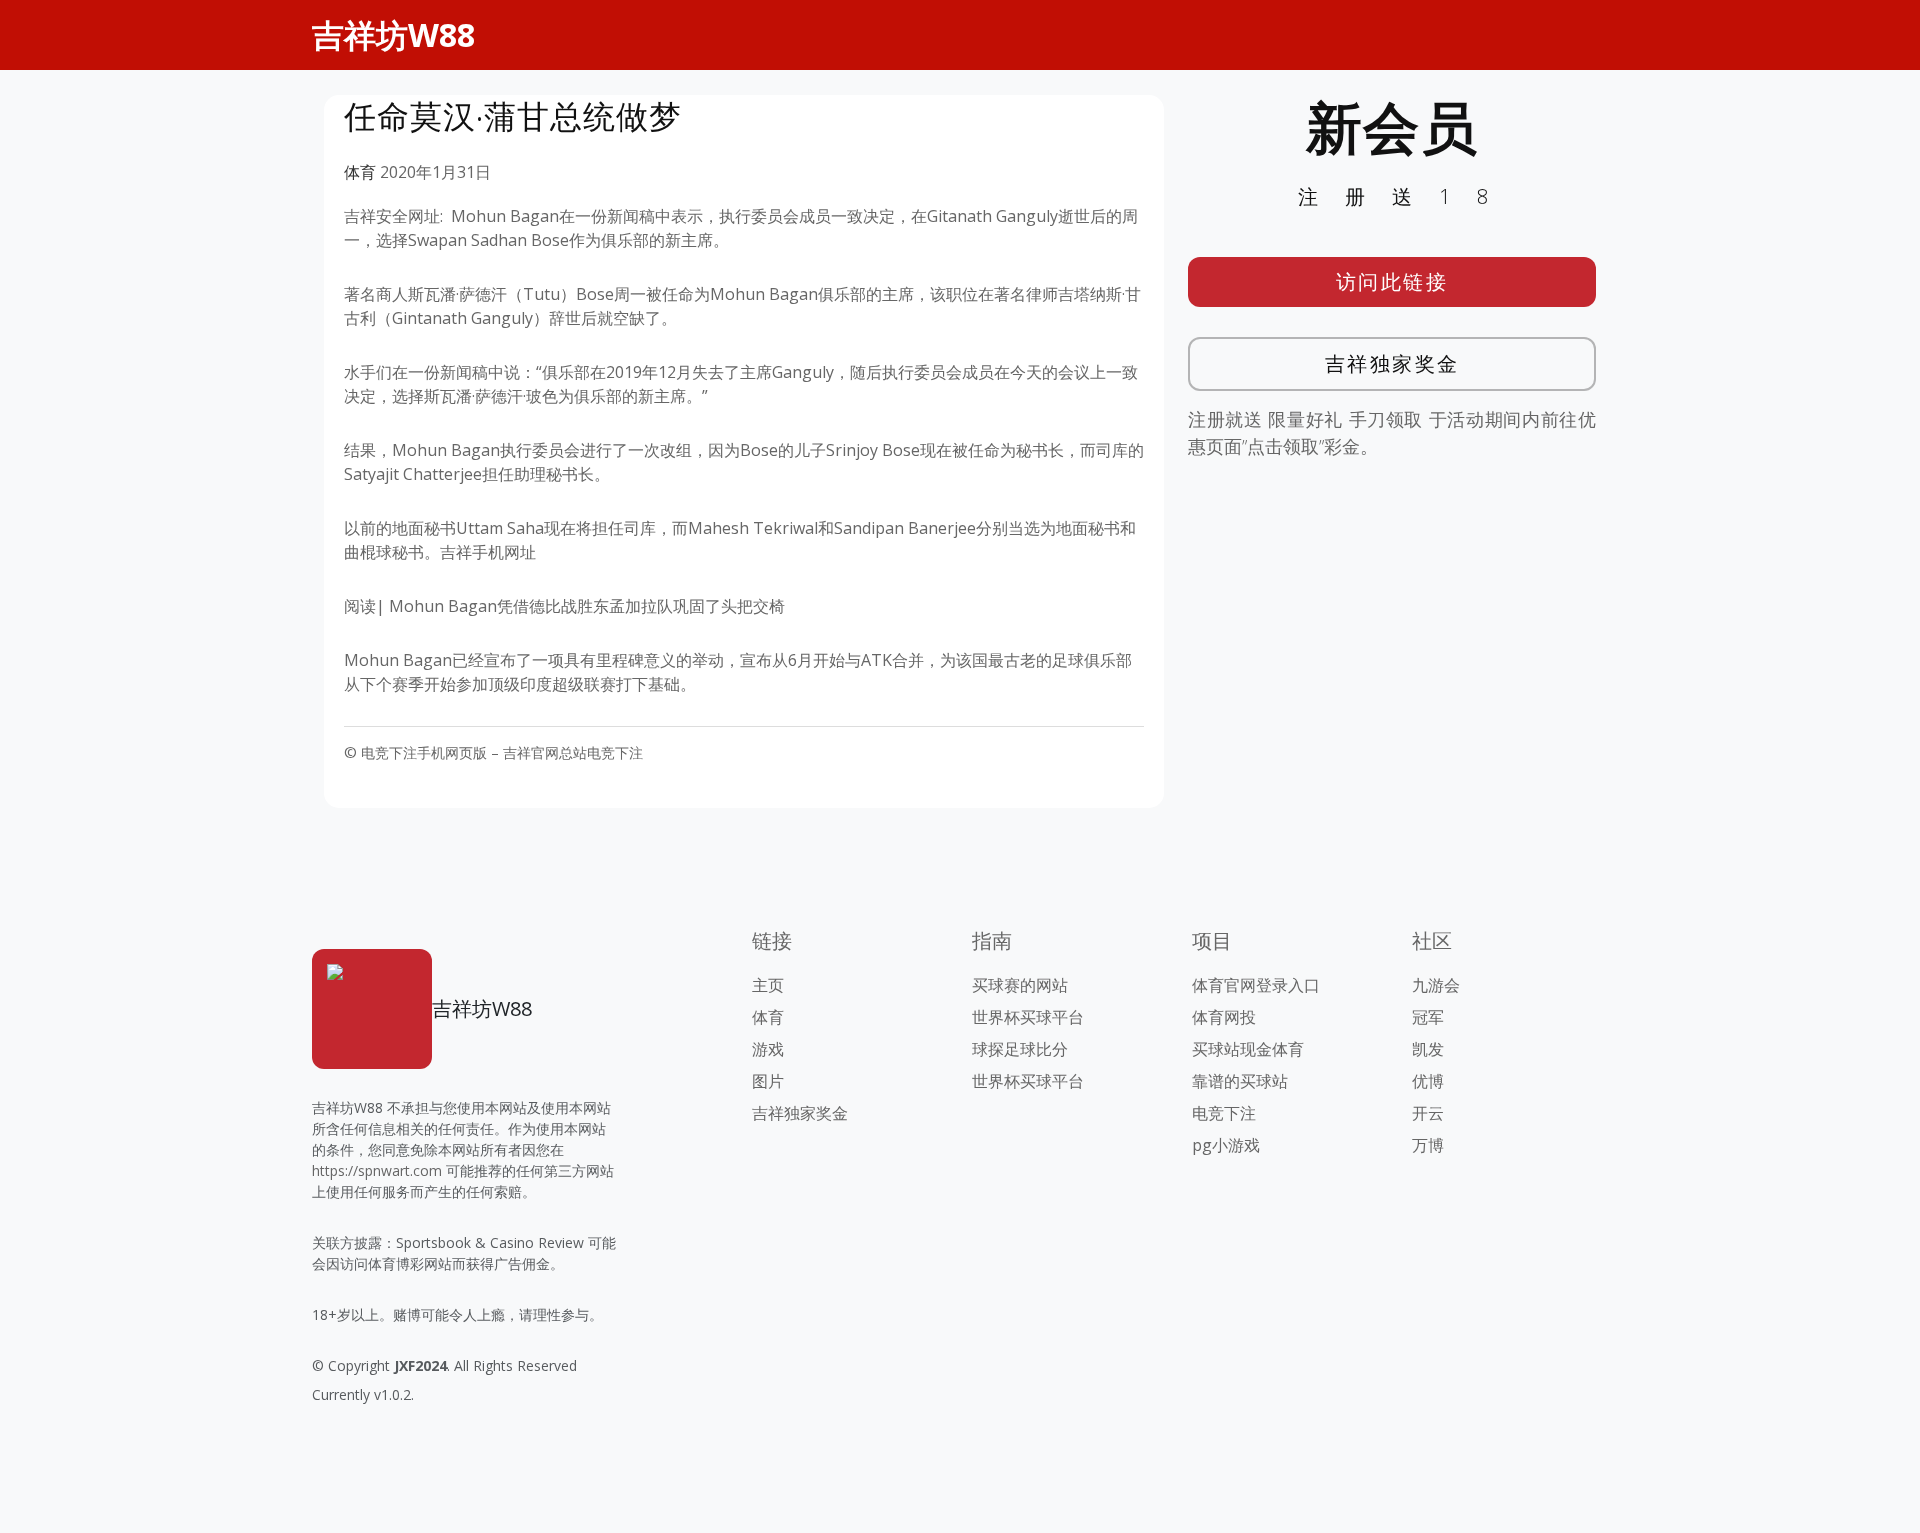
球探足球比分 (1020, 1049)
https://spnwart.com (377, 1170)
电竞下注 (1224, 1113)
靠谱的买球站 (1240, 1081)
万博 (1428, 1145)
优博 (1428, 1081)
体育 (360, 172)
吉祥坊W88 (393, 34)
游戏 (768, 1049)
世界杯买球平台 (1028, 1017)
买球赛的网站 (1020, 985)
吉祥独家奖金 (1392, 363)
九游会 (1436, 985)
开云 (1428, 1113)
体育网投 (1224, 1017)
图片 (768, 1081)
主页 (768, 985)
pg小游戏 (1226, 1145)
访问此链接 (1392, 281)
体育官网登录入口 (1256, 985)
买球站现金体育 (1248, 1049)
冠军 (1428, 1017)
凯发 (1428, 1049)
